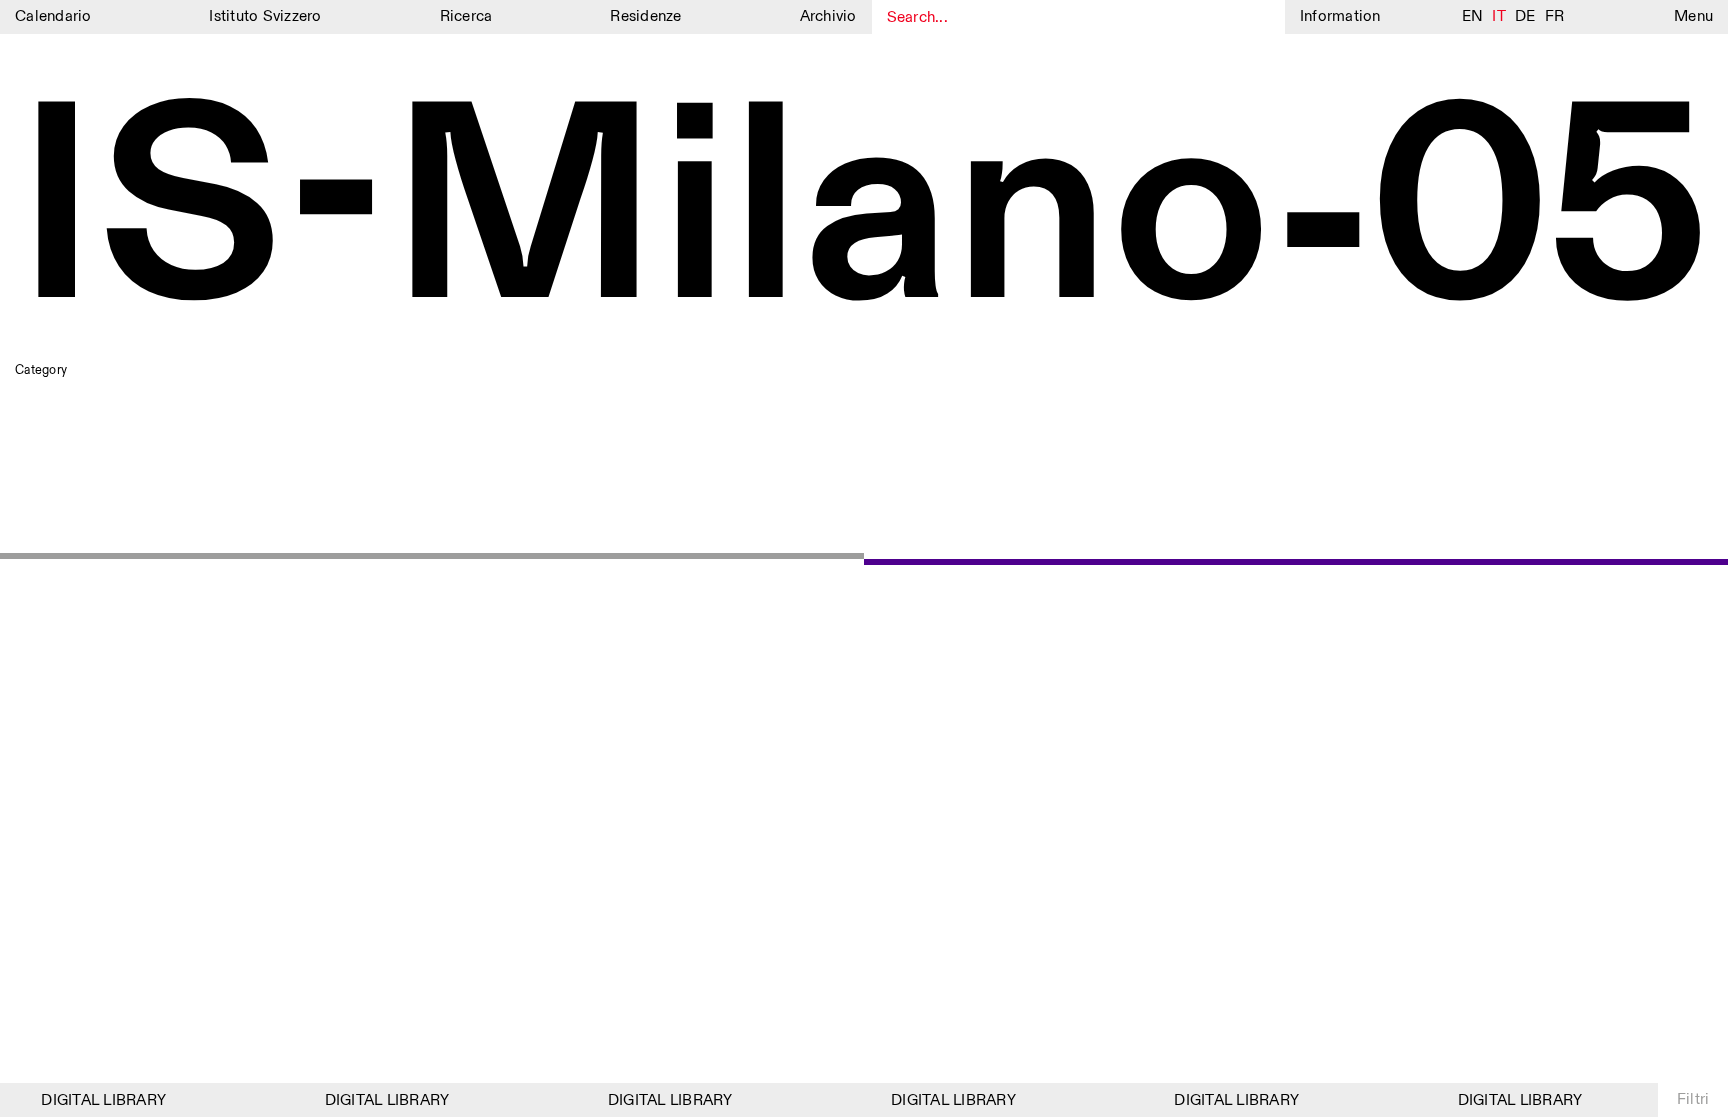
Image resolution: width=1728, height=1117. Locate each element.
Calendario (53, 16)
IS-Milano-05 (863, 216)
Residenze (645, 16)
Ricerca (466, 16)
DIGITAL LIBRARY (97, 1100)
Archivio (828, 16)
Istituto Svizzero (265, 16)
